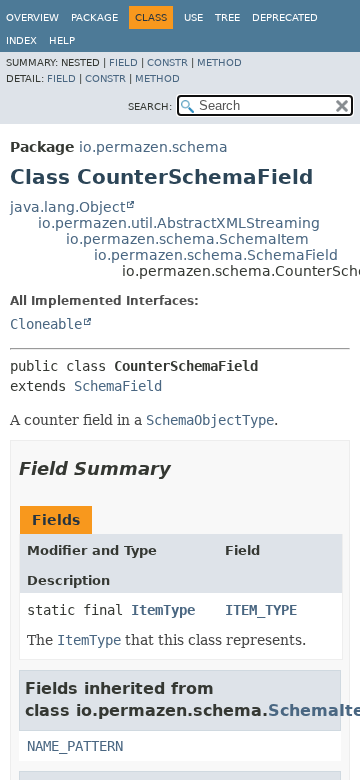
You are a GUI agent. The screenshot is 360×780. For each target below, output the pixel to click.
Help (62, 40)
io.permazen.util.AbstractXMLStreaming (179, 223)
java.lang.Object (67, 207)
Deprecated (285, 17)
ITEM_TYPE (261, 610)
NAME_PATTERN (75, 746)
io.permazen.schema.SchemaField (216, 255)
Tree (227, 17)
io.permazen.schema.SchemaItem (187, 239)
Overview (32, 17)
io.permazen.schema (153, 147)
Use (193, 17)
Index (21, 40)
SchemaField (118, 386)
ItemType (163, 610)
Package (94, 17)
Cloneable (46, 324)
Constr (167, 62)
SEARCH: (150, 106)
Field (123, 62)
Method (219, 62)
